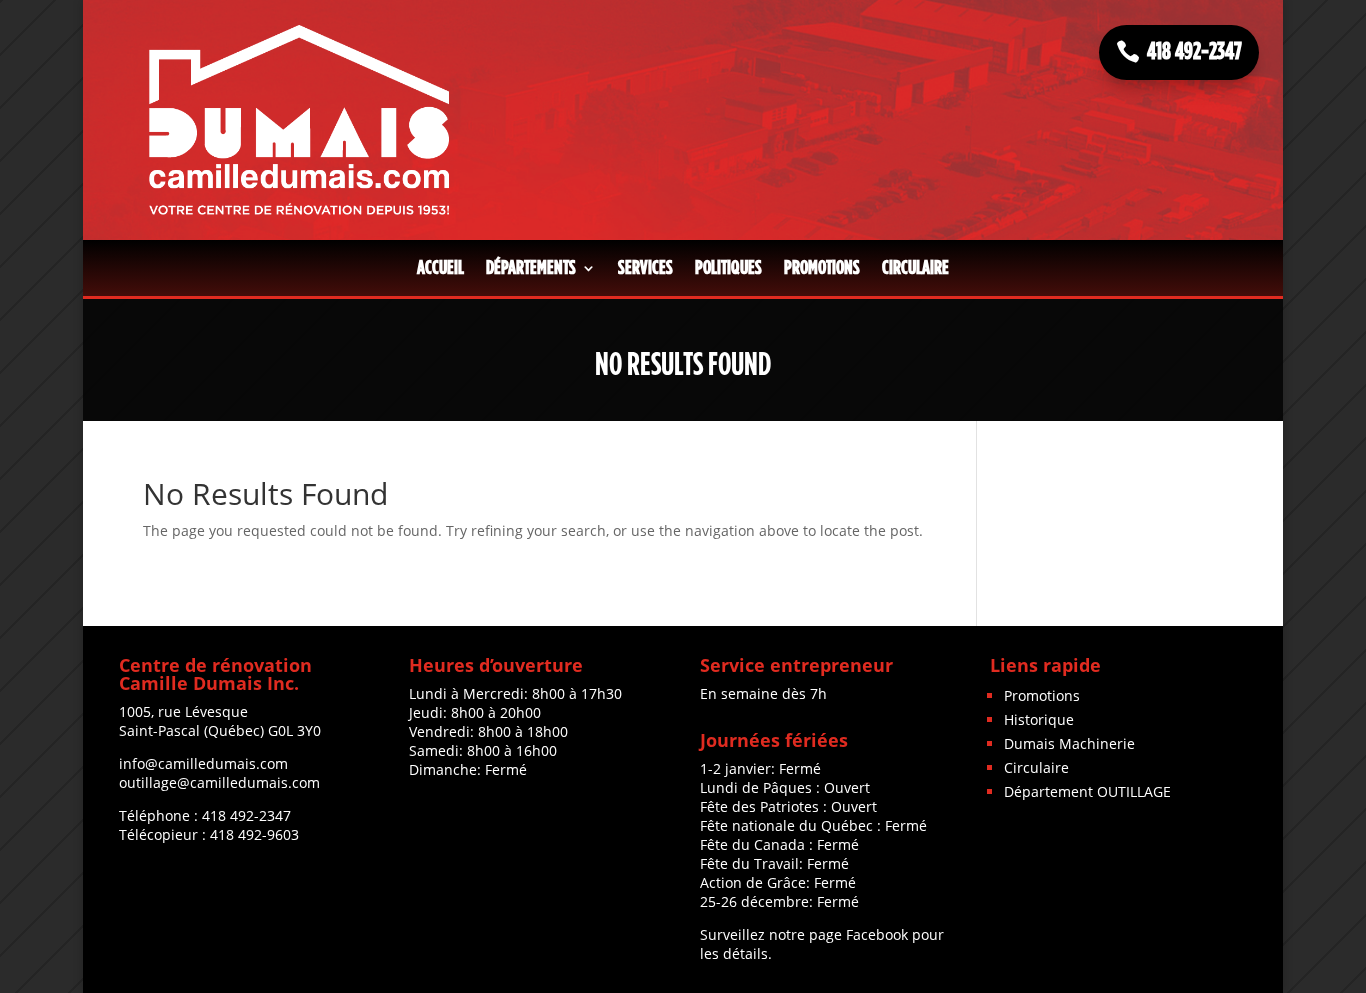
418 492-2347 (1194, 52)
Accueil (440, 268)
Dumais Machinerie (1069, 743)
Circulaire (915, 268)
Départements (531, 268)
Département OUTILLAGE (1087, 791)
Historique (1039, 719)
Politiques (728, 268)
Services (645, 268)
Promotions (822, 268)
